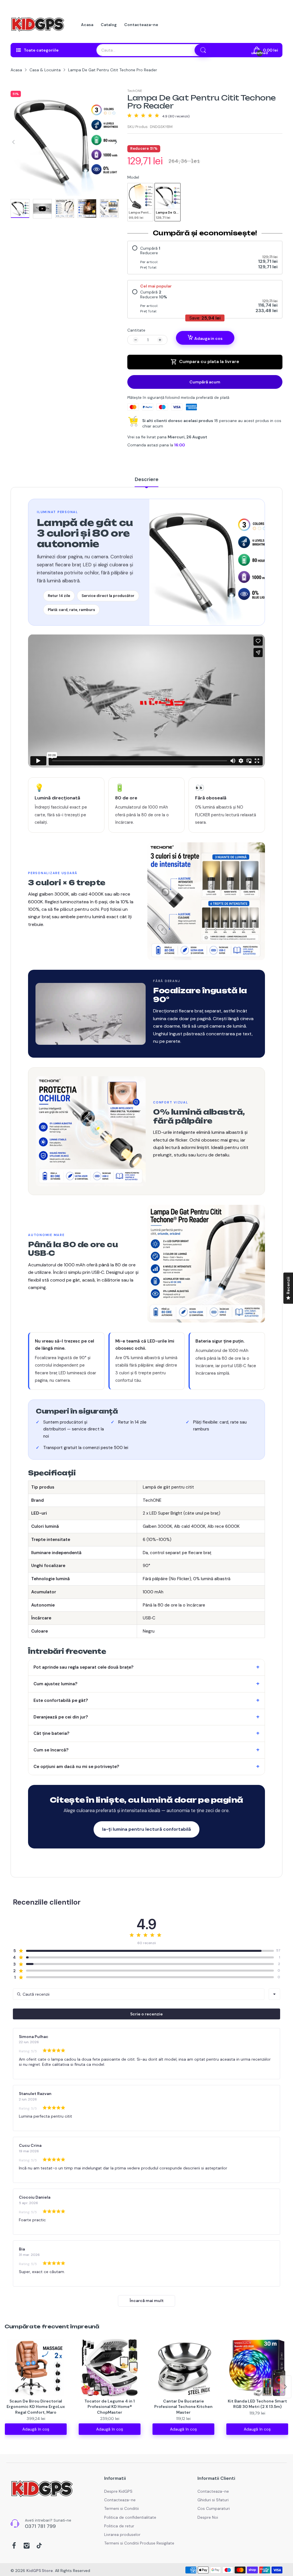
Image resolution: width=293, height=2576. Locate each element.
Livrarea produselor (122, 2534)
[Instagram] (27, 2546)
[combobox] (274, 1994)
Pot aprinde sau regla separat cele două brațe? (83, 1667)
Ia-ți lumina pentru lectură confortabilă (146, 1829)
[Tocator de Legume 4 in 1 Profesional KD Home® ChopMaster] (110, 2368)
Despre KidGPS (118, 2491)
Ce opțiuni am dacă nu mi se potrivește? (76, 1767)
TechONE (135, 91)
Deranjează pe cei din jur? (61, 1717)
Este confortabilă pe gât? (61, 1700)
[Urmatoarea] (13, 142)
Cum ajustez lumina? (55, 1684)
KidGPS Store (40, 2571)
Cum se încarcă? (51, 1750)
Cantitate (136, 330)
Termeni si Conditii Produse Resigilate (139, 2543)
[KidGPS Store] (38, 25)
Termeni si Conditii (121, 2508)
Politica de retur (119, 2526)
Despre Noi (208, 2517)
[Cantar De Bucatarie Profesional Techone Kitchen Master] (183, 2368)
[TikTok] (39, 2546)
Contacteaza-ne (120, 2500)
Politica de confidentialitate (130, 2517)
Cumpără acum (205, 382)
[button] (158, 117)
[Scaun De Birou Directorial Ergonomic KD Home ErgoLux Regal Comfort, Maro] (36, 2368)
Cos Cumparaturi (214, 2508)
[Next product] (286, 2387)
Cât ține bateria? (51, 1733)
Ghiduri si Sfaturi (213, 2500)
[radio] (140, 202)
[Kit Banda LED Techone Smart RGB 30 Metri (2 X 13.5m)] (257, 2368)
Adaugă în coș (36, 2429)
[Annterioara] (116, 142)
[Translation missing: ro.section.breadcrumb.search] (203, 50)
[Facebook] (14, 2546)
